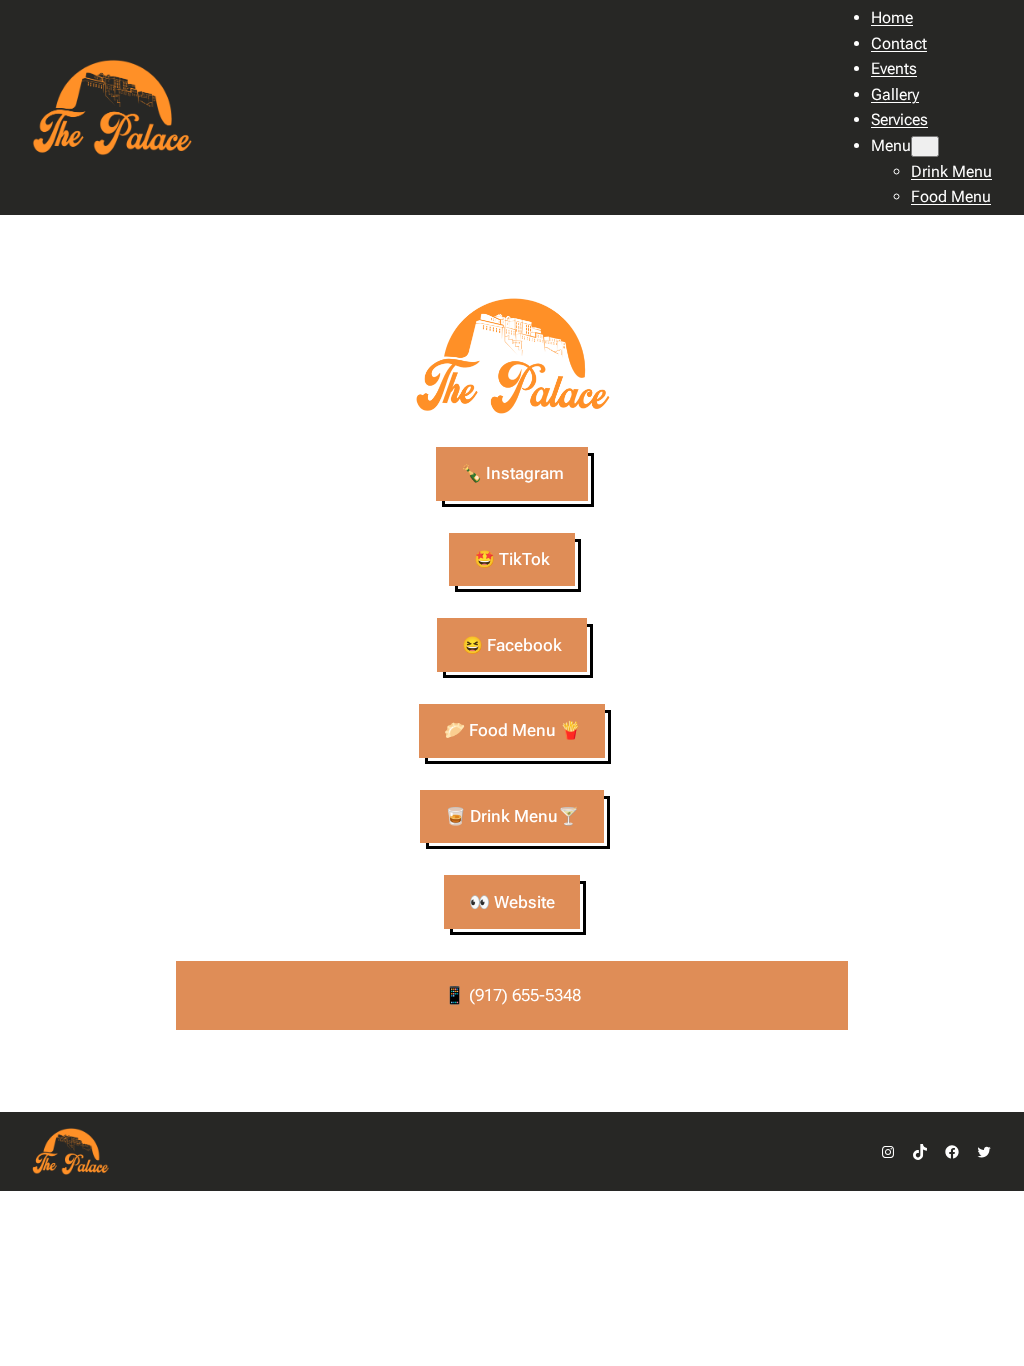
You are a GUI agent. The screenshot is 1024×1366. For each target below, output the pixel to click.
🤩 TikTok (512, 559)
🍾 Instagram (512, 473)
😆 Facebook (512, 645)
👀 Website (512, 902)
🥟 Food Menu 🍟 (512, 730)
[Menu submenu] (925, 146)
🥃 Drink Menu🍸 (512, 816)
